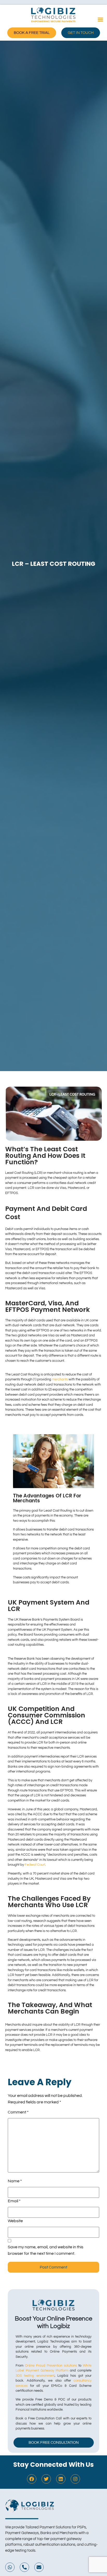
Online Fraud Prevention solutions (51, 2366)
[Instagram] (75, 2479)
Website (15, 2221)
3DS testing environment (35, 2376)
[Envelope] (39, 2567)
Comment (18, 2112)
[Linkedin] (61, 2479)
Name (15, 2181)
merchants (60, 1379)
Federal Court (35, 1865)
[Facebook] (32, 2479)
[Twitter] (46, 2479)
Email (14, 2201)
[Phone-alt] (24, 2567)
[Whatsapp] (10, 2567)
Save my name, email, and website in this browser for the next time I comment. (46, 2250)
